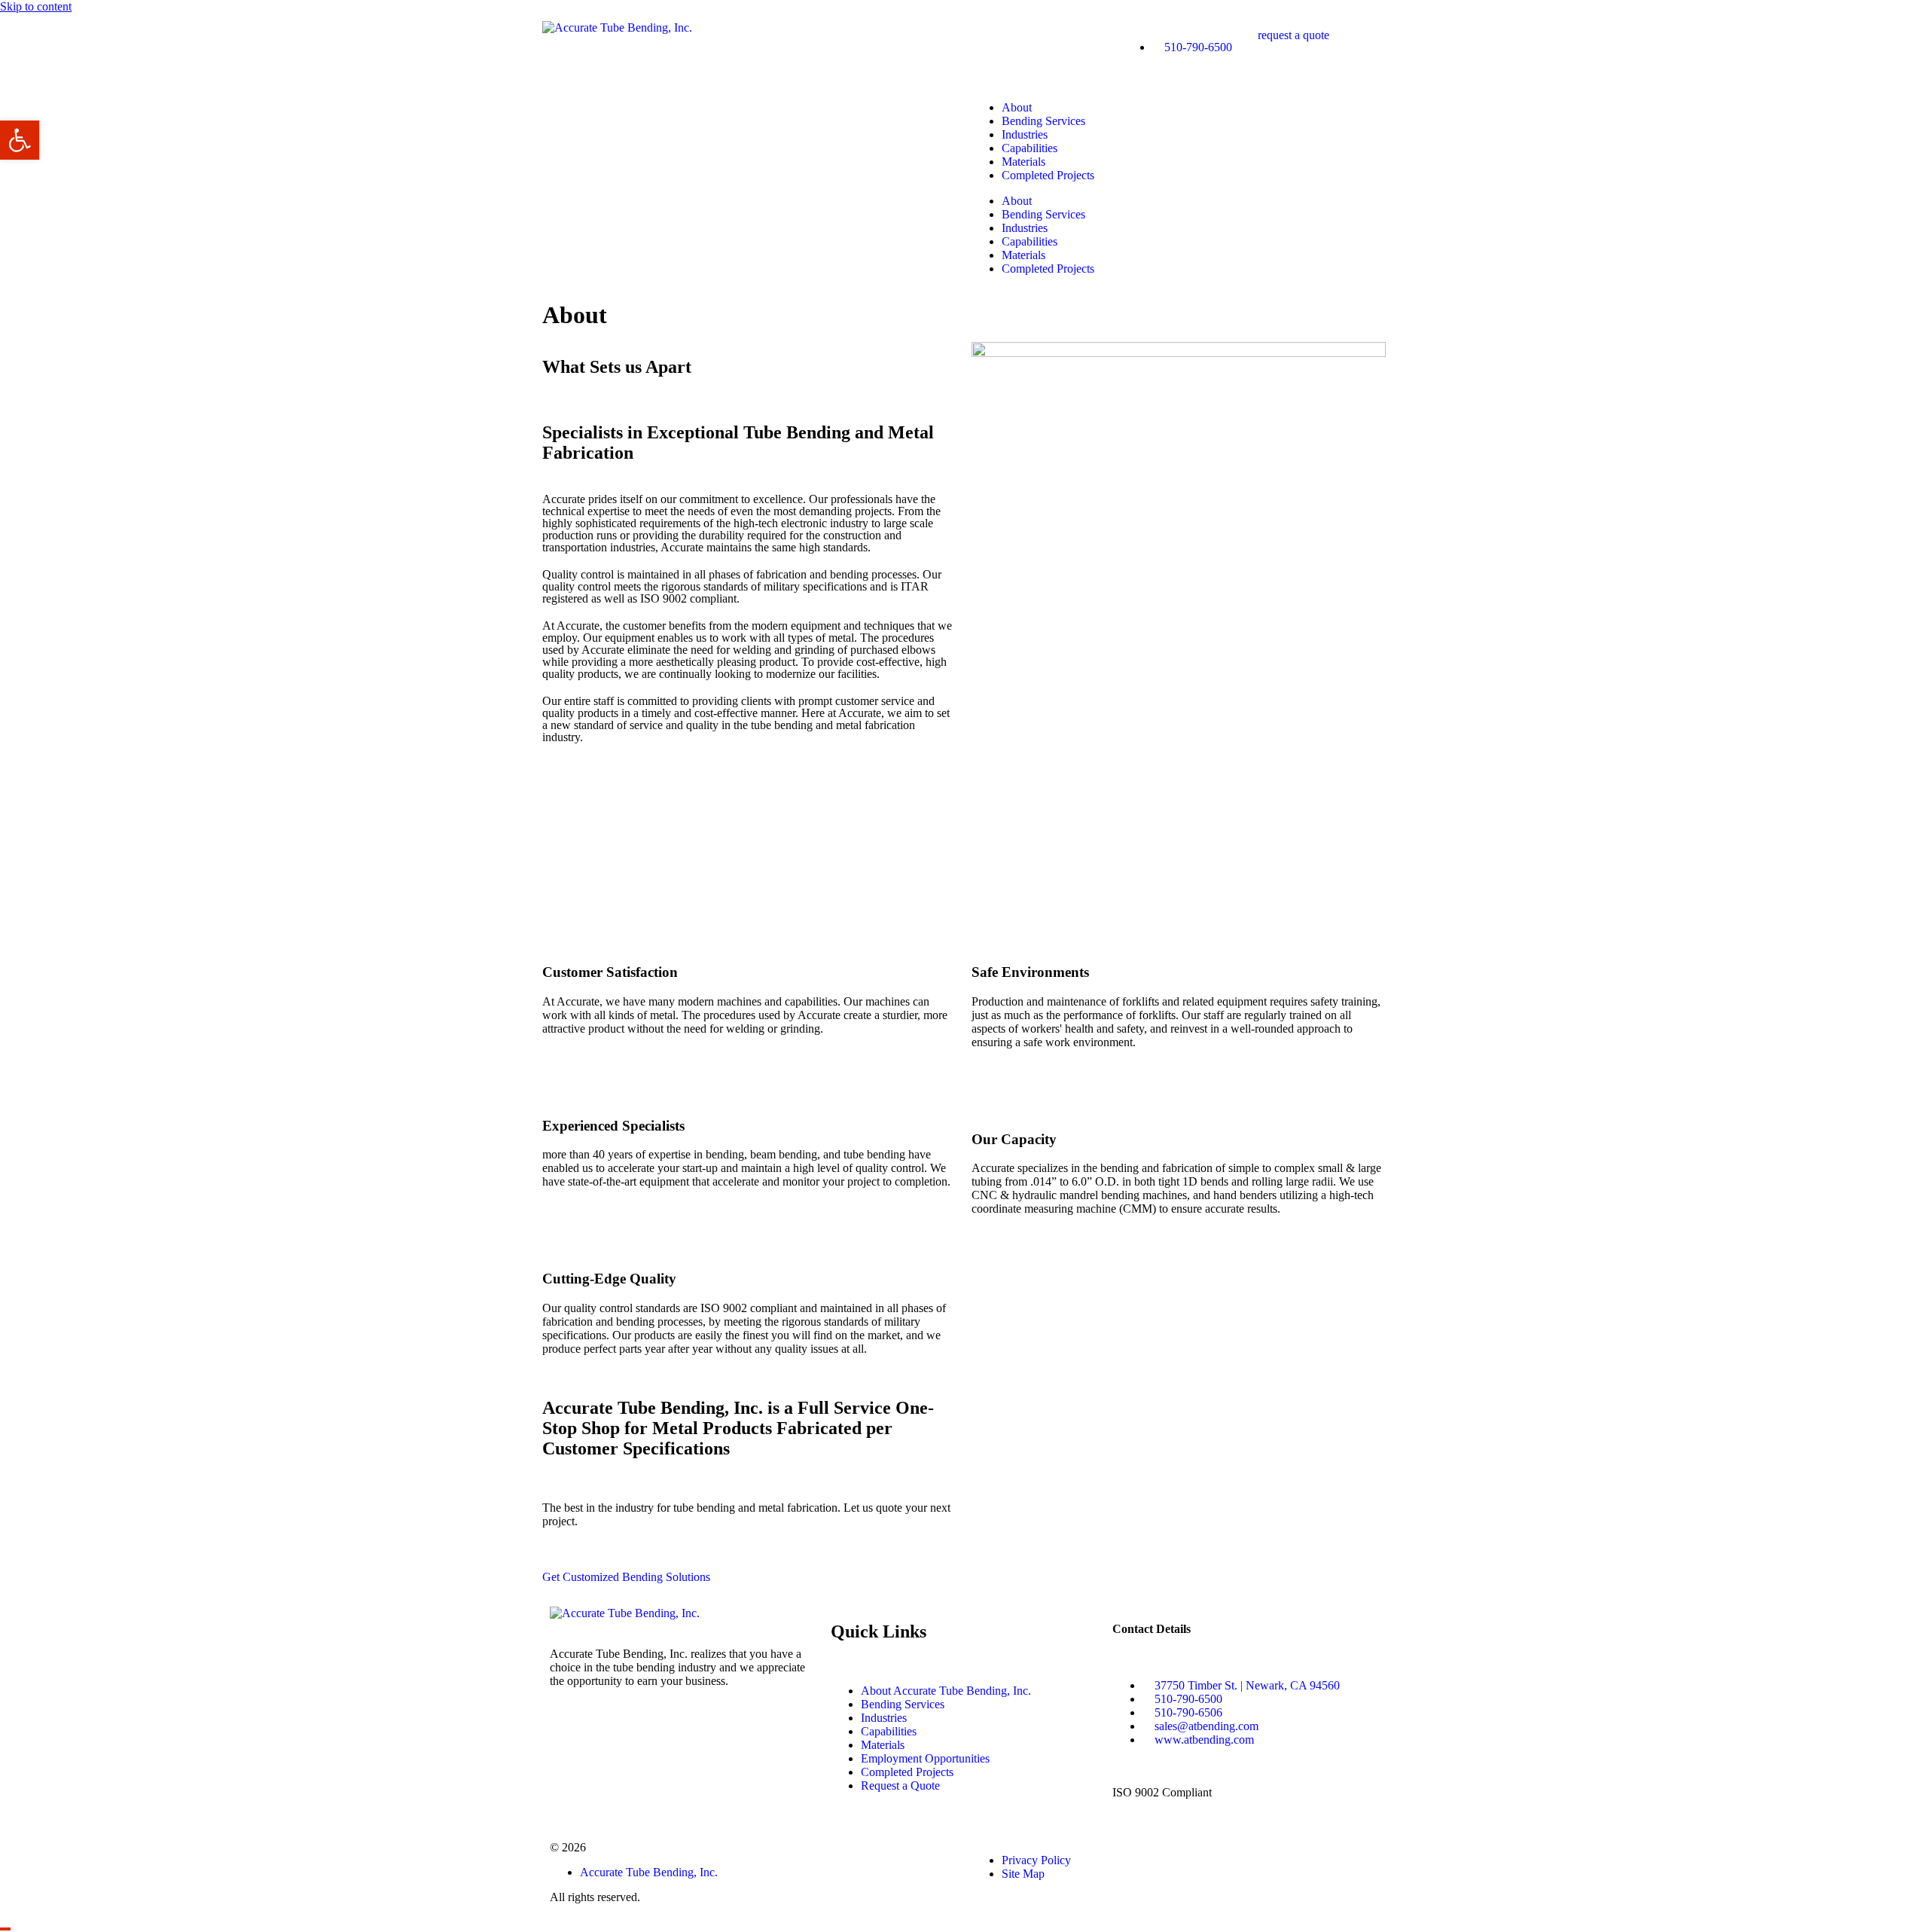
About (1017, 107)
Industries (1025, 134)
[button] (20, 140)
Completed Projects (1048, 175)
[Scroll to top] (5, 1929)
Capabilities (1030, 148)
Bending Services (1043, 121)
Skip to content (36, 6)
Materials (1023, 162)
